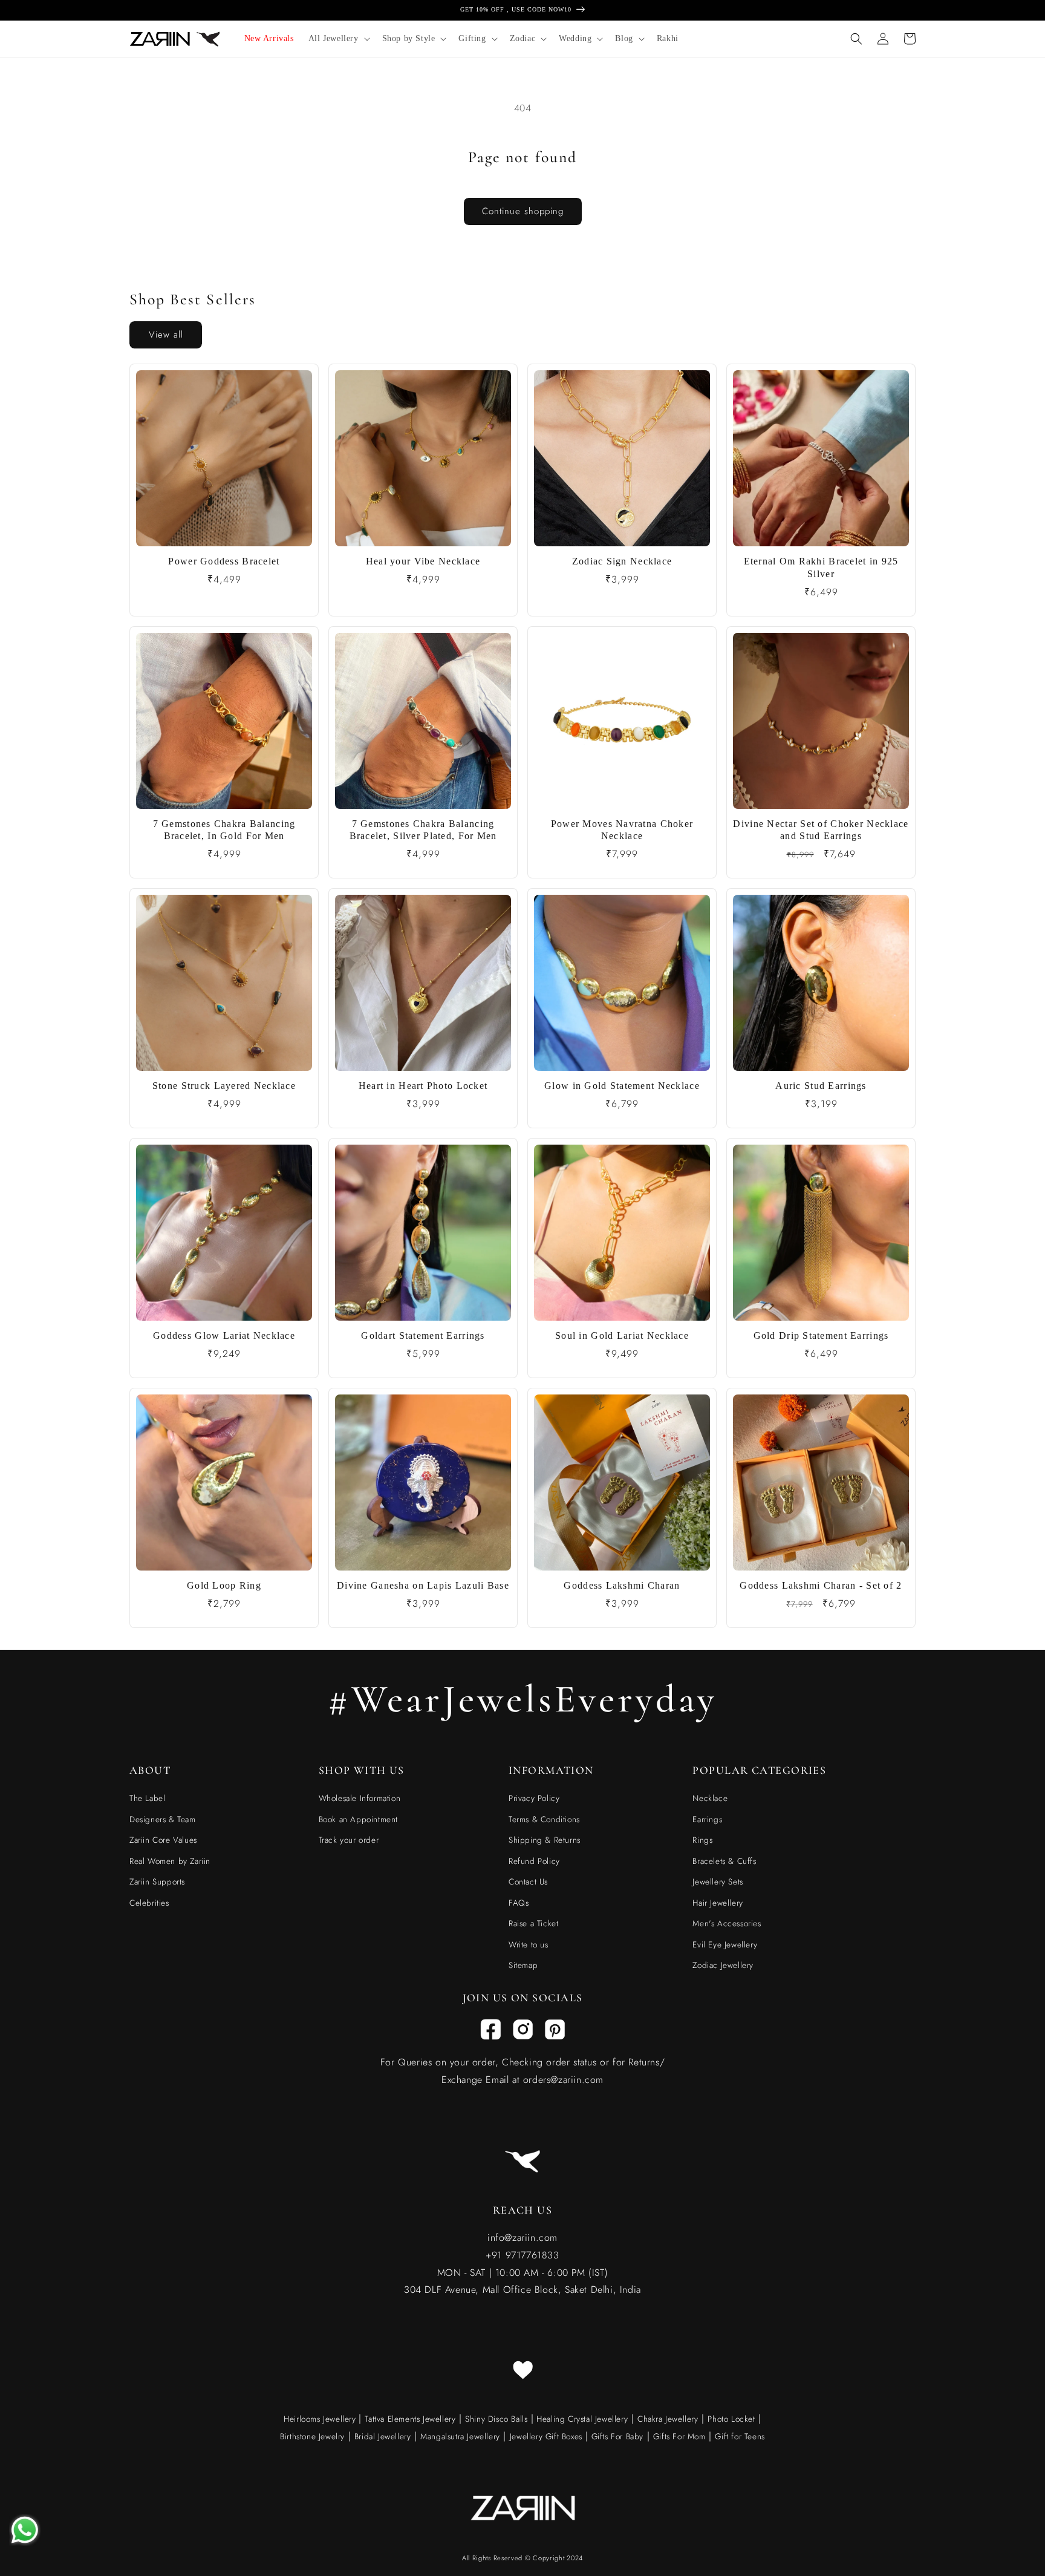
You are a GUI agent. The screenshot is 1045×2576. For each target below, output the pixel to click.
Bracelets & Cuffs (724, 1861)
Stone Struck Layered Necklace (224, 1086)
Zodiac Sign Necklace (622, 561)
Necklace (710, 1798)
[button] (338, 39)
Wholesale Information (360, 1798)
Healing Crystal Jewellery (581, 2419)
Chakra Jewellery (668, 2419)
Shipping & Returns (545, 1840)
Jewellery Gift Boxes (546, 2436)
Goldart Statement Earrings (423, 1335)
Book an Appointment (358, 1819)
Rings (702, 1840)
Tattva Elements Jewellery (410, 2419)
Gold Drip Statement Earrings (821, 1335)
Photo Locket (731, 2419)
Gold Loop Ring (224, 1585)
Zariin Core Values (163, 1840)
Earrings (707, 1819)
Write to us (529, 1944)
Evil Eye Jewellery (725, 1944)
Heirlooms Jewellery (321, 2419)
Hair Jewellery (718, 1903)
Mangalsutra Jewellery (460, 2436)
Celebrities (149, 1903)
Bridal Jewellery (383, 2436)
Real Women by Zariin (170, 1861)
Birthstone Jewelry (312, 2436)
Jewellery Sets (718, 1881)
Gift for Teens (740, 2436)
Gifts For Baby (616, 2436)
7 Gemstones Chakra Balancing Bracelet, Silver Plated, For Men (423, 830)
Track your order (349, 1840)
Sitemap (523, 1965)
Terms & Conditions (544, 1819)
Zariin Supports (157, 1881)
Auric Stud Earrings (821, 1086)
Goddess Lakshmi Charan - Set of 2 (821, 1585)
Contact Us (528, 1881)
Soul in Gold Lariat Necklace (622, 1335)
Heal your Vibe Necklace (423, 561)
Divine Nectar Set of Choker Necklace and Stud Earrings (821, 830)
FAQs (519, 1903)
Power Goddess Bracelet (224, 561)
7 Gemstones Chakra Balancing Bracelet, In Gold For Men (224, 830)
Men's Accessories (727, 1923)
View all (166, 335)
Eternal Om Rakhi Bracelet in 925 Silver (821, 567)
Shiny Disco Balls (496, 2419)
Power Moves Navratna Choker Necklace (622, 830)
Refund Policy (534, 1861)
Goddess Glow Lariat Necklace (224, 1335)
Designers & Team (163, 1819)
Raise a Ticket (533, 1923)
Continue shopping (523, 211)
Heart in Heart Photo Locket (423, 1086)
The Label (147, 1798)
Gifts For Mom (679, 2436)
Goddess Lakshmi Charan (622, 1585)
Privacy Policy (534, 1798)
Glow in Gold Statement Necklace (622, 1086)
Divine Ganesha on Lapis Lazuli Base (423, 1585)
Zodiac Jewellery (723, 1965)
